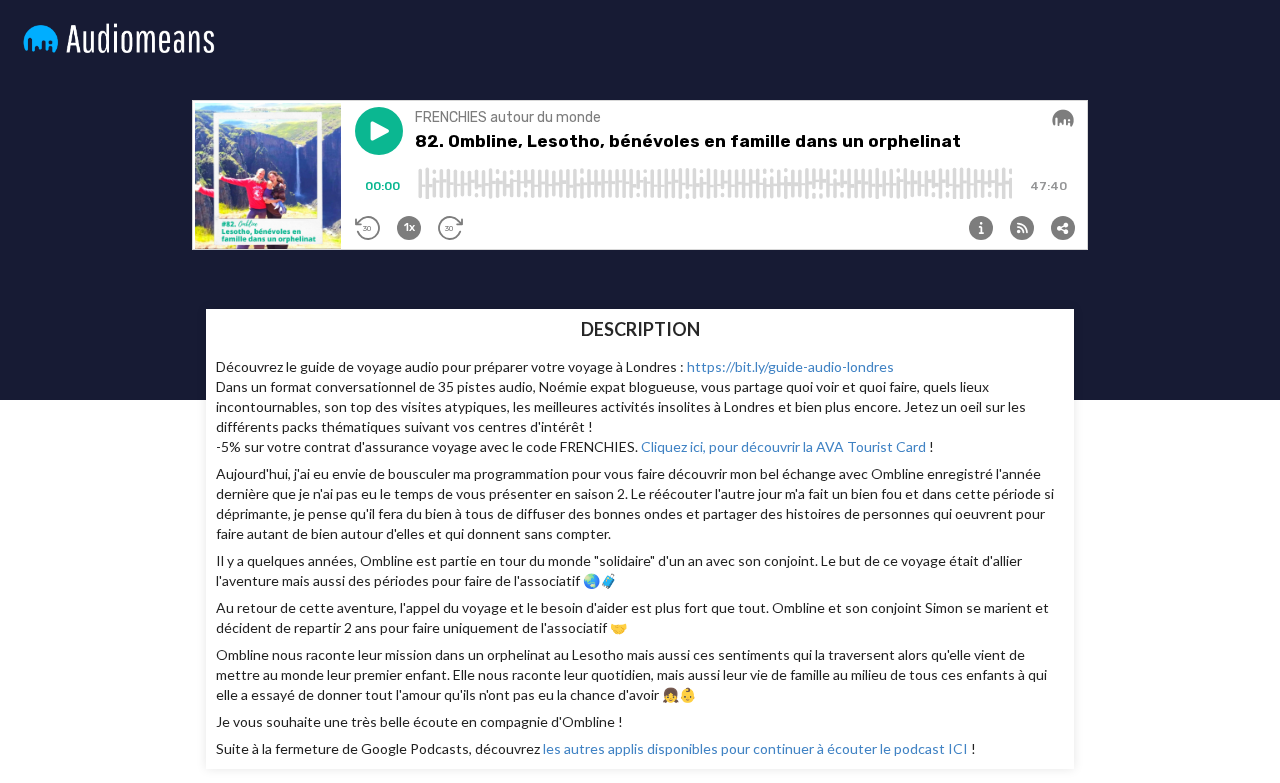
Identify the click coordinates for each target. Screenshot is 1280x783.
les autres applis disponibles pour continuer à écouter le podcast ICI (755, 748)
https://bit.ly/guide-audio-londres (790, 366)
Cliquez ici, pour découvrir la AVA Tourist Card (783, 446)
